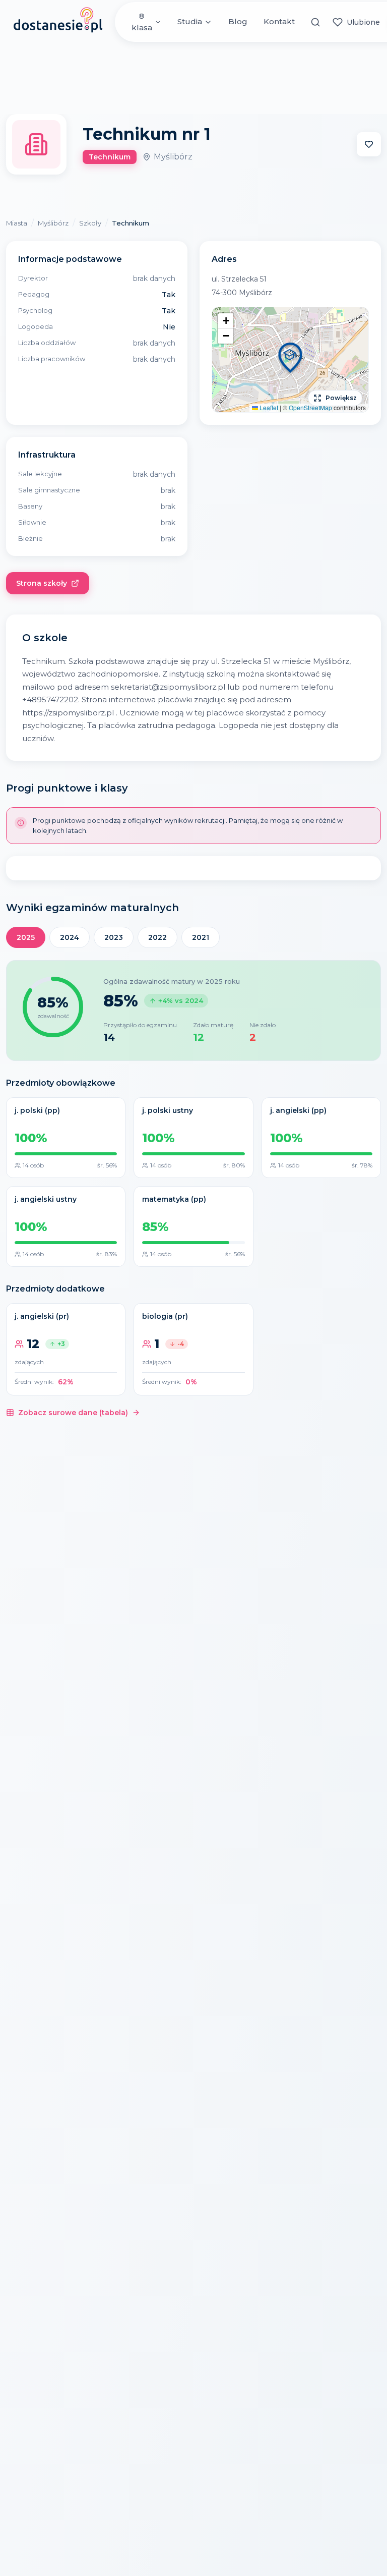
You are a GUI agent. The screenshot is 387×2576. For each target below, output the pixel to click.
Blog (238, 21)
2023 (114, 937)
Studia (190, 21)
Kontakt (279, 21)
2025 (26, 937)
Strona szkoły (42, 583)
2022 (157, 937)
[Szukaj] (316, 22)
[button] (290, 359)
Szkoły (90, 223)
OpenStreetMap (310, 407)
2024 (70, 937)
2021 (201, 937)
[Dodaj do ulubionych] (369, 144)
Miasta (17, 223)
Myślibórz (53, 223)
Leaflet (268, 407)
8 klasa (142, 22)
